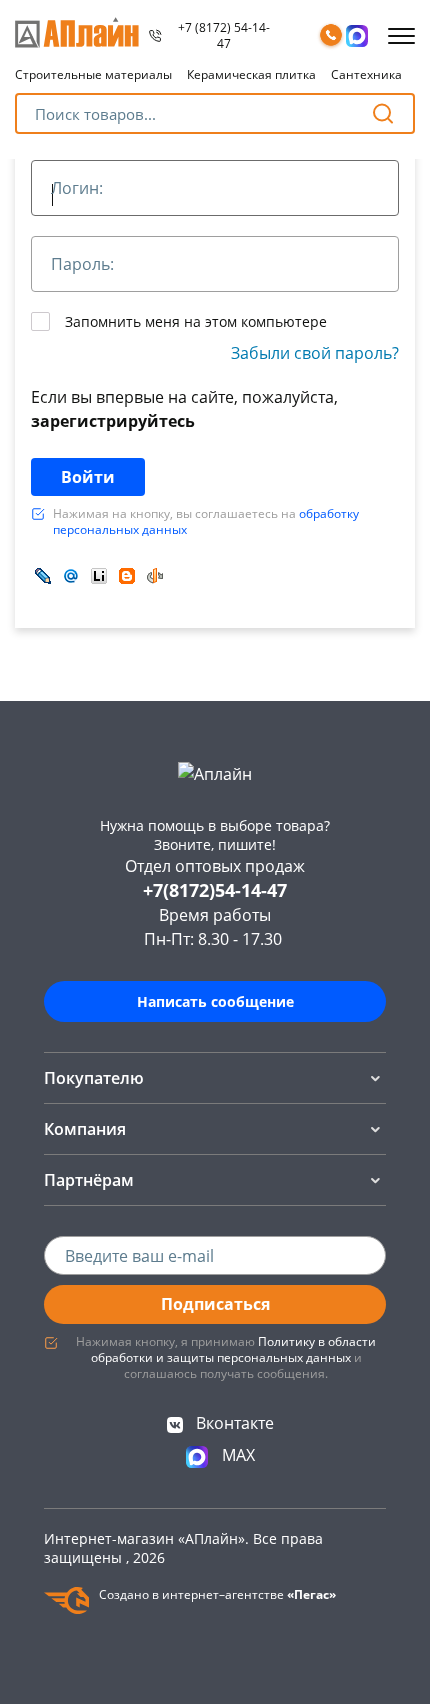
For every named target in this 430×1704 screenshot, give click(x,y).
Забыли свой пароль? (315, 353)
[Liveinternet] (99, 575)
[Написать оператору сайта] (357, 36)
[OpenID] (155, 575)
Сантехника (366, 74)
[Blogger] (127, 575)
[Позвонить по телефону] (331, 36)
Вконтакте (233, 1423)
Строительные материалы (93, 74)
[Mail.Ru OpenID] (71, 575)
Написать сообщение (215, 1001)
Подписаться (215, 1304)
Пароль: (82, 265)
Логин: (77, 189)
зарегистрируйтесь (113, 421)
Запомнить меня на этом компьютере (194, 321)
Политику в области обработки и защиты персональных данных (234, 1349)
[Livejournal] (43, 575)
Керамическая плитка (251, 74)
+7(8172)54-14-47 (215, 890)
